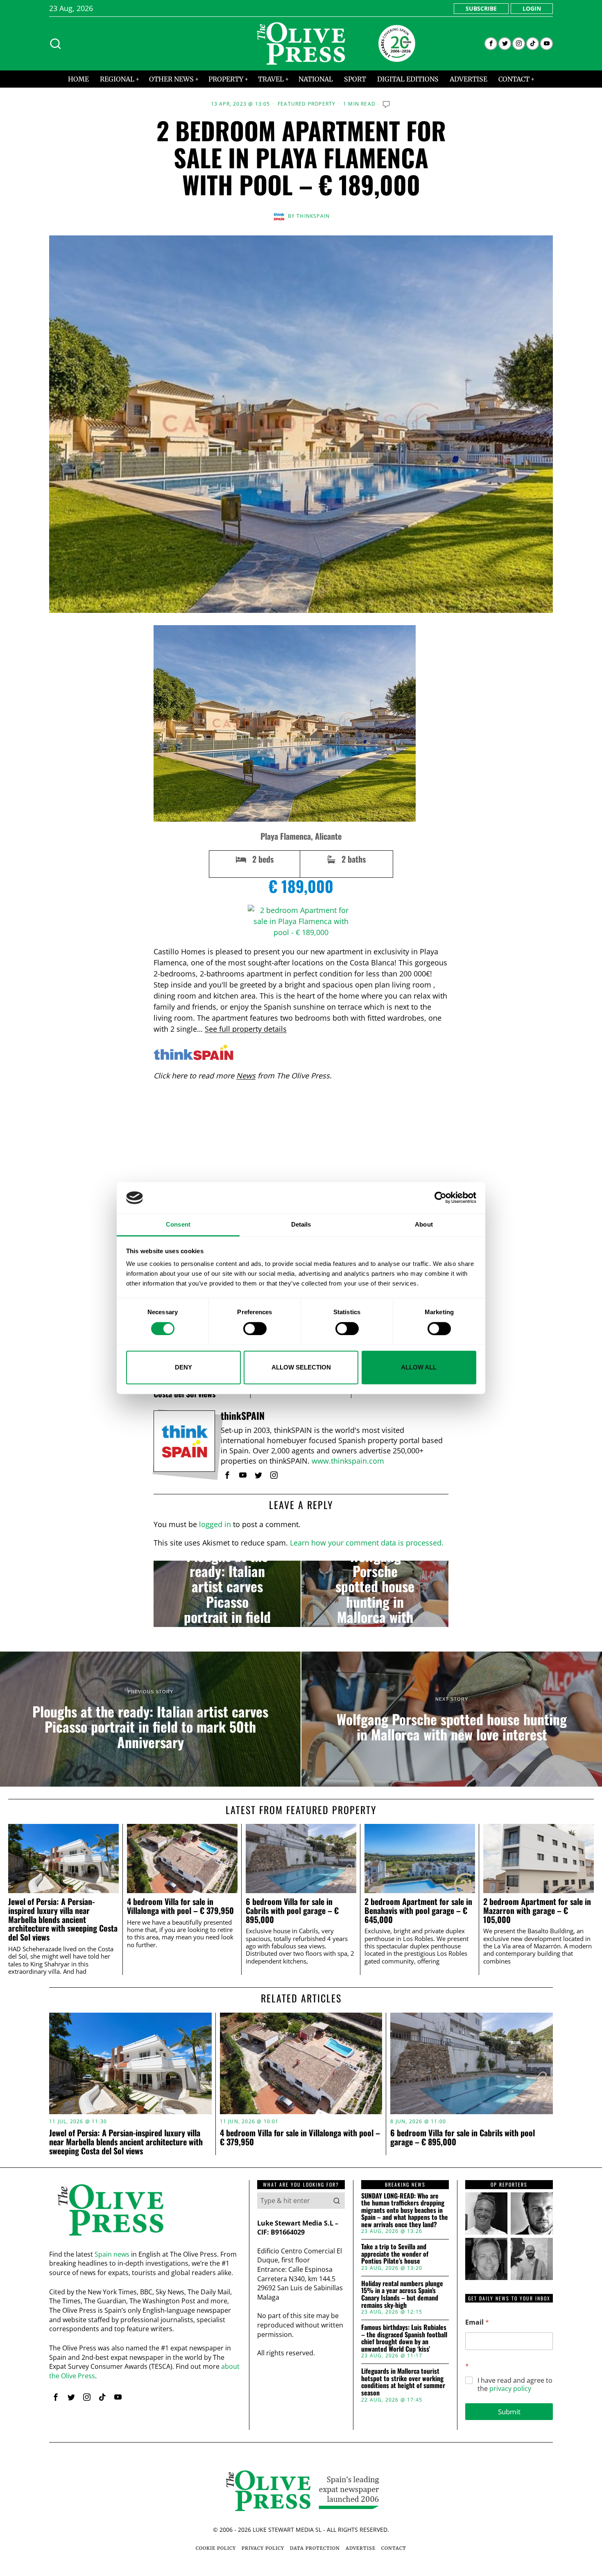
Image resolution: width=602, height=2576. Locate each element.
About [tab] (424, 1224)
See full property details (246, 1029)
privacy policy (510, 2388)
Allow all (419, 1367)
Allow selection (301, 1367)
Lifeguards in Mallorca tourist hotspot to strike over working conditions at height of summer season (403, 2382)
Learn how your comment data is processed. (367, 1543)
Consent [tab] (178, 1224)
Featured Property (307, 104)
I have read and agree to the (515, 2385)
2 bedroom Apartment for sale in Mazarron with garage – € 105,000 (537, 1911)
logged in (215, 1524)
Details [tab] (301, 1224)
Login (532, 8)
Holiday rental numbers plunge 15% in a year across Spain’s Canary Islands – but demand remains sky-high (402, 2294)
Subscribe (481, 8)
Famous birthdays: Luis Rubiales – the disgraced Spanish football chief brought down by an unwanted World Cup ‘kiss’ (404, 2338)
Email (477, 2322)
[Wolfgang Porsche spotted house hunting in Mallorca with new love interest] (375, 1594)
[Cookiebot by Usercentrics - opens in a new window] (440, 1198)
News (246, 1076)
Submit (509, 2412)
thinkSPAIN (313, 216)
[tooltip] (491, 44)
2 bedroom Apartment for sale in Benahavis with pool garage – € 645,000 (418, 1911)
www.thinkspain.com (348, 1461)
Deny (183, 1367)
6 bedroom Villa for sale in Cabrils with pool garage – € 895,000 (292, 1911)
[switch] (255, 1329)
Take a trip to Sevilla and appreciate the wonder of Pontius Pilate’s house (395, 2254)
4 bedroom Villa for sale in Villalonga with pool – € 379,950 (180, 1906)
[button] (337, 2201)
